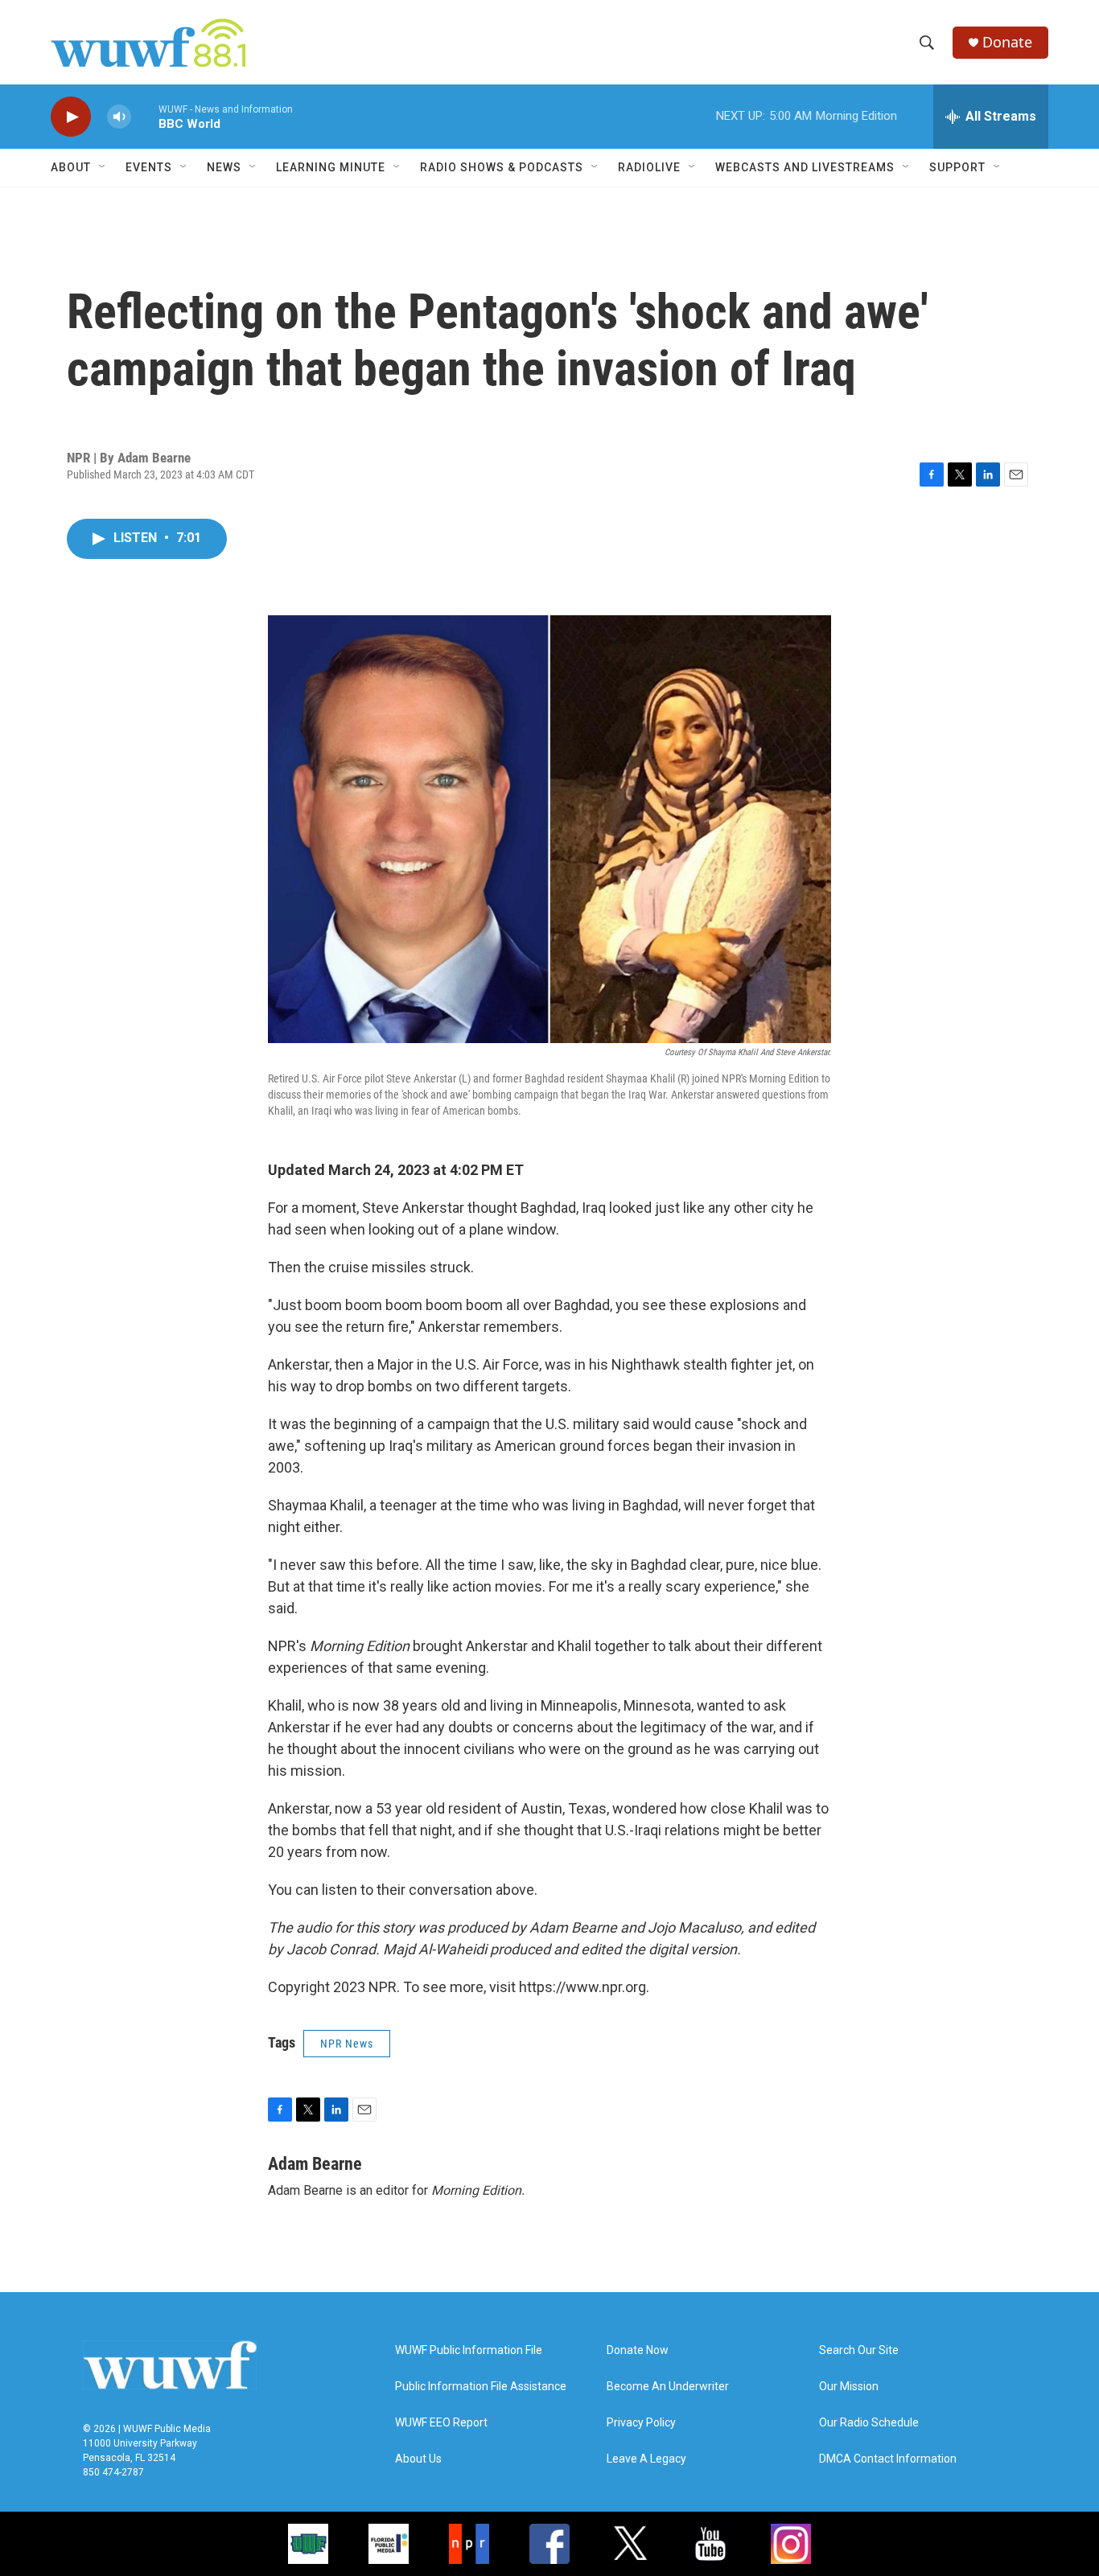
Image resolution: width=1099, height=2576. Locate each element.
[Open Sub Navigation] (103, 167)
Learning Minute (331, 167)
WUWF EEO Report (441, 2423)
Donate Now (638, 2350)
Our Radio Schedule (869, 2423)
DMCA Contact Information (888, 2459)
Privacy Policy (641, 2423)
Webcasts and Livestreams (805, 167)
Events (149, 167)
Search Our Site (859, 2350)
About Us (418, 2459)
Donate (1007, 42)
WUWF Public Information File (469, 2350)
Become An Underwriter (668, 2387)
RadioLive (649, 167)
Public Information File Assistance (481, 2387)
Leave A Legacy (646, 2459)
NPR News (347, 2044)
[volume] (119, 117)
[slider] (145, 116)
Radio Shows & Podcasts (502, 167)
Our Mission (849, 2387)
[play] (71, 117)
